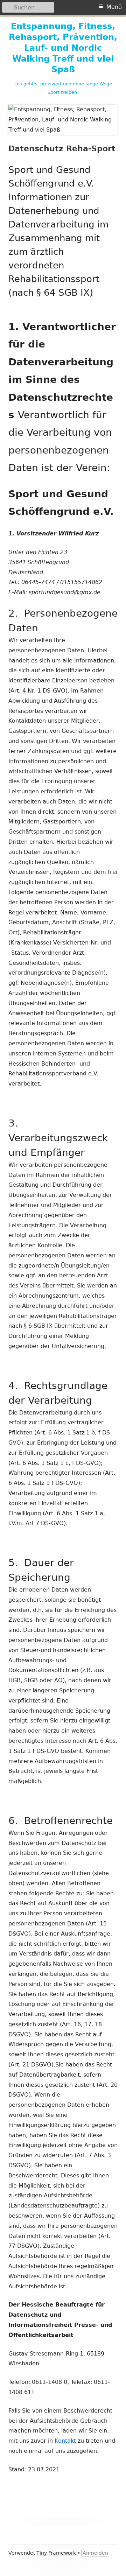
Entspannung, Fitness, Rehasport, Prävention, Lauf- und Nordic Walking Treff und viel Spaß (63, 48)
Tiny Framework (56, 2553)
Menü (114, 7)
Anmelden (95, 2553)
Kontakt (65, 2441)
